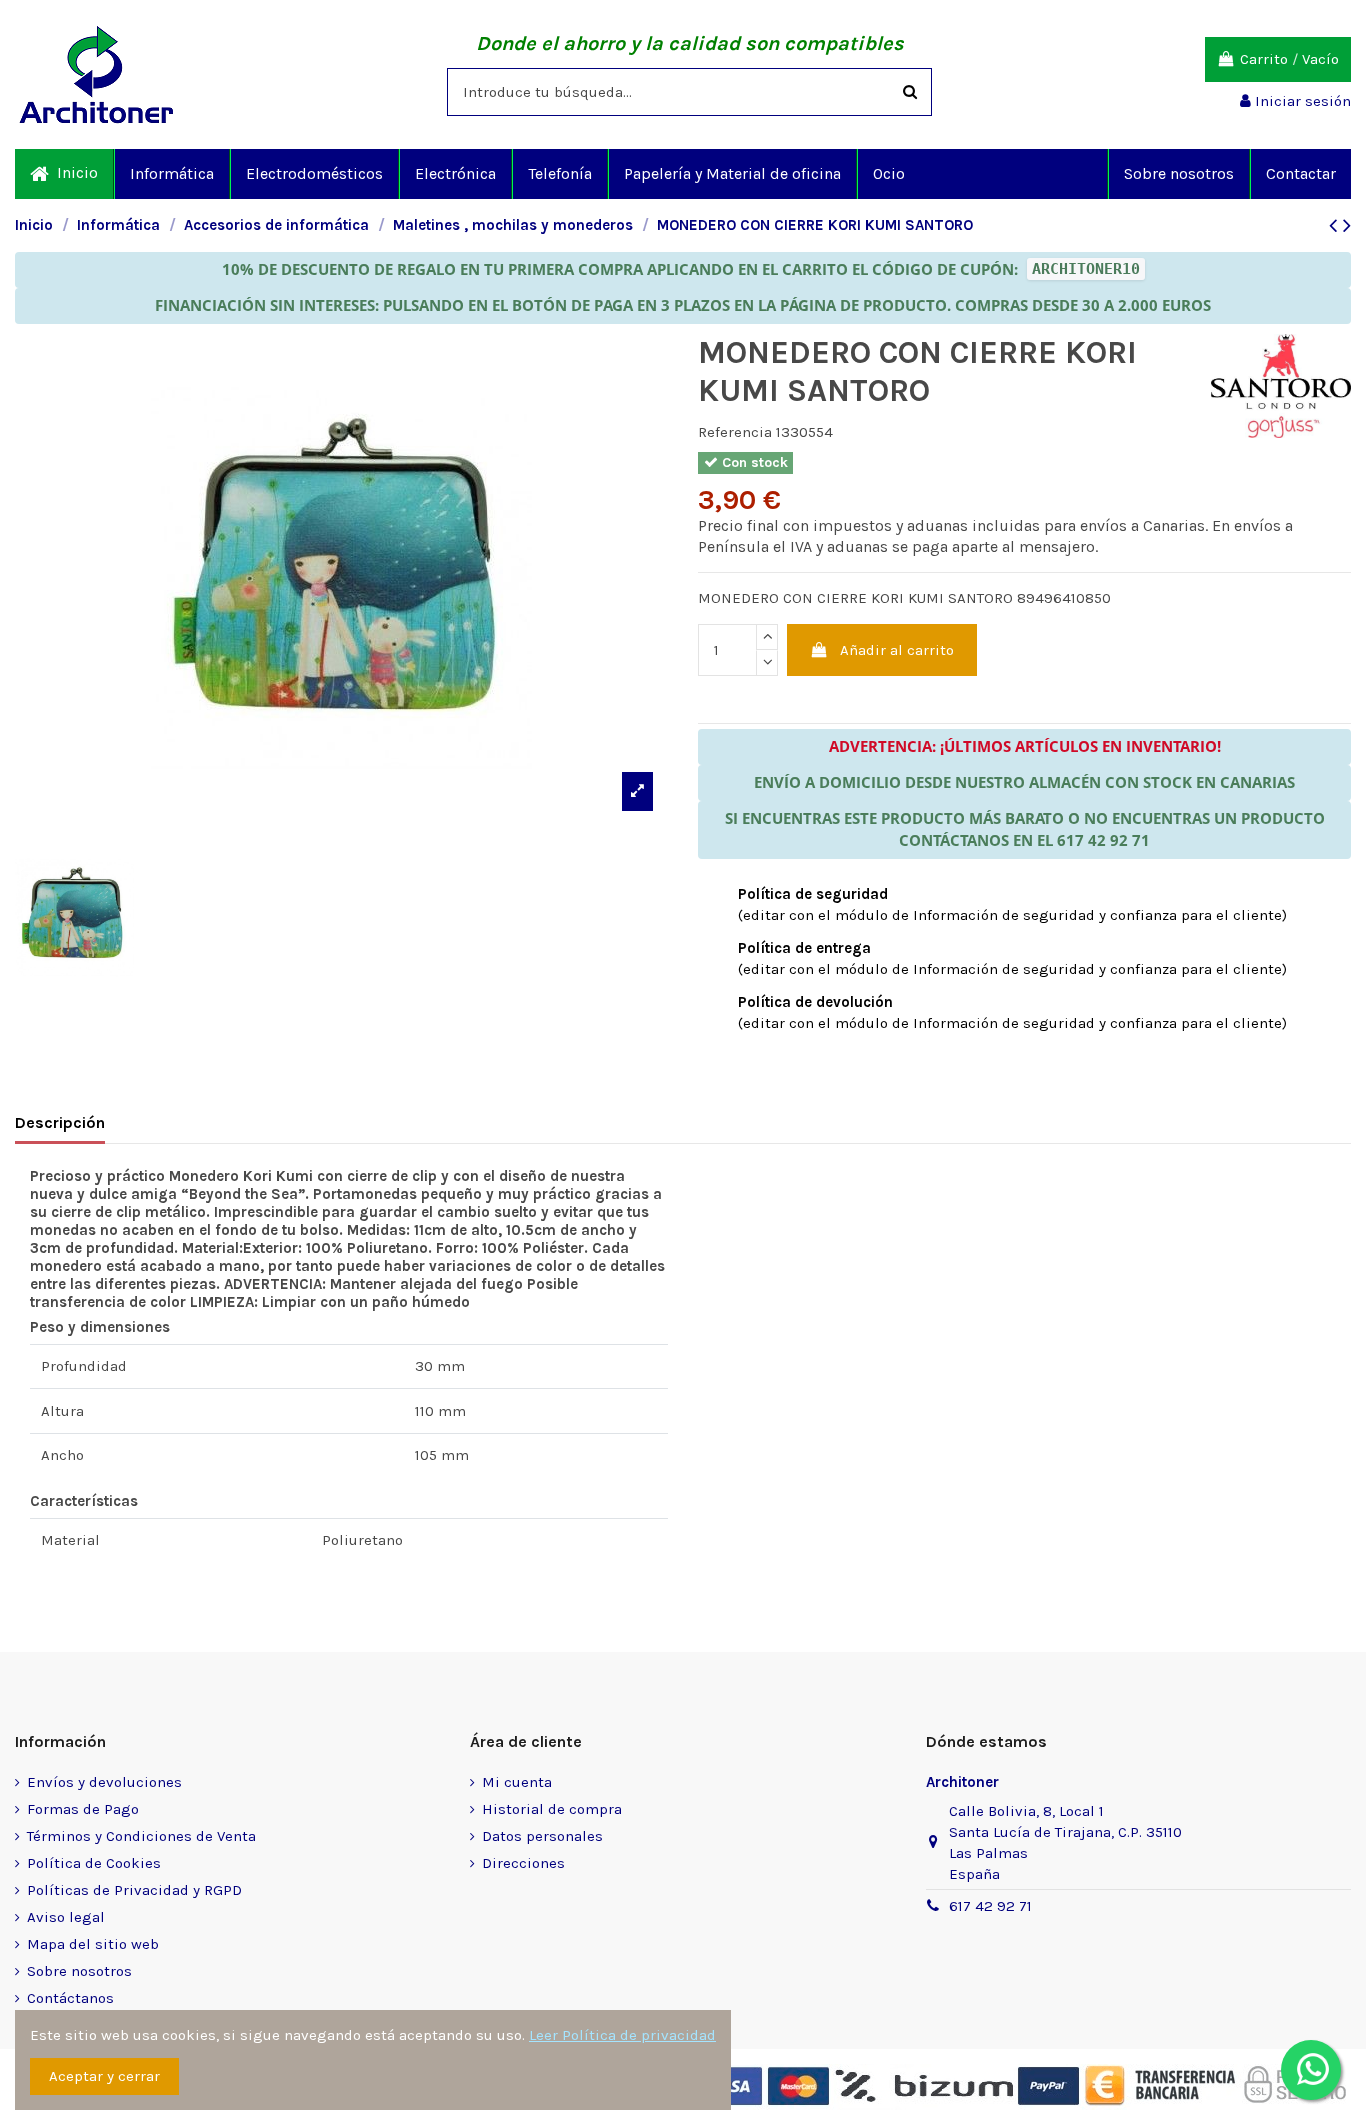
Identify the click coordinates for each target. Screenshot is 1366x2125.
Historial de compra (552, 1809)
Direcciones (523, 1863)
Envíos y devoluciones (104, 1782)
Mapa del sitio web (93, 1944)
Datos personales (542, 1836)
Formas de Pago (83, 1809)
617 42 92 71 (990, 1906)
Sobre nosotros (79, 1971)
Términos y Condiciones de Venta (141, 1836)
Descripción (60, 1122)
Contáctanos (70, 1998)
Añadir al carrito (897, 650)
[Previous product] (1336, 225)
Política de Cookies (94, 1863)
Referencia (735, 432)
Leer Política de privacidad (622, 2035)
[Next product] (1347, 225)
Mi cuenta (517, 1782)
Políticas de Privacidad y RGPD (134, 1890)
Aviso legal (66, 1917)
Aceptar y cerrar (104, 2076)
